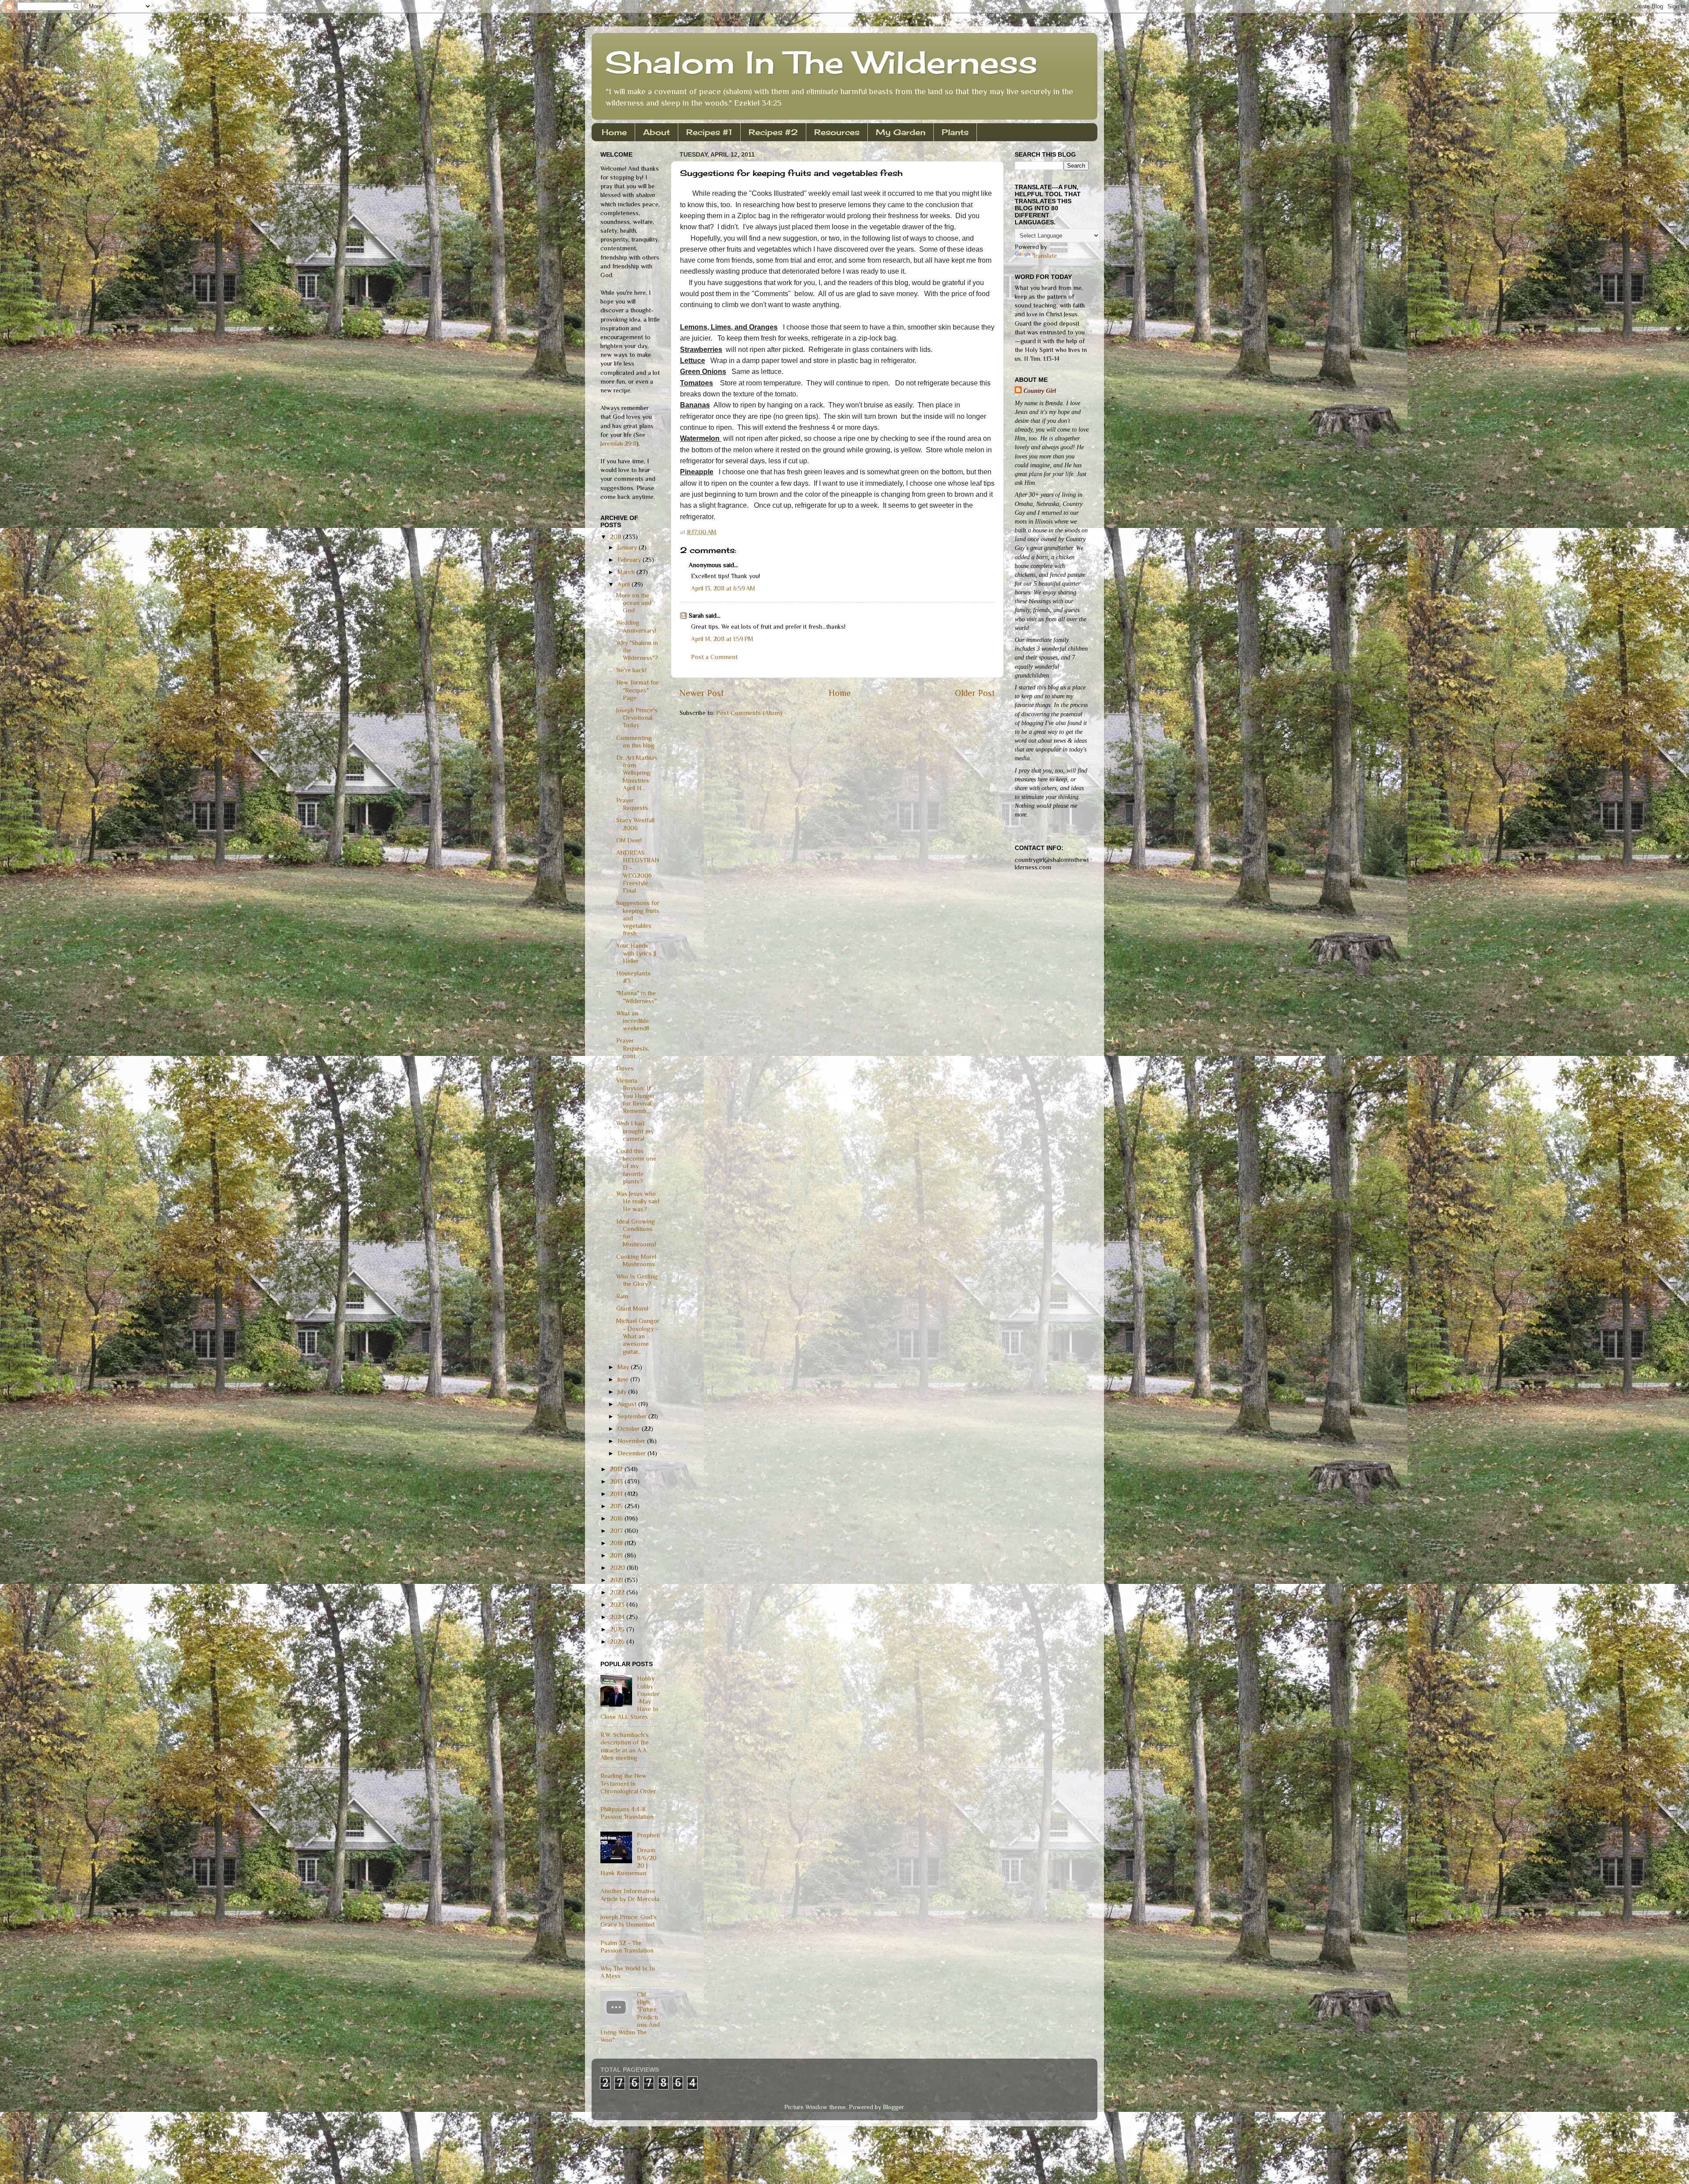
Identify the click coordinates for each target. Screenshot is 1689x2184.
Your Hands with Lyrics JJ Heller (636, 953)
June (624, 1379)
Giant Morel (632, 1308)
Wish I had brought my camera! (635, 1131)
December (632, 1453)
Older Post (975, 693)
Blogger (893, 2107)
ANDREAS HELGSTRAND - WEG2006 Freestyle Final (638, 872)
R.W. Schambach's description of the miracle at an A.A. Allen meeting (625, 1746)
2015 (617, 1506)
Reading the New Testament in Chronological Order (628, 1783)
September (633, 1416)
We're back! (631, 670)
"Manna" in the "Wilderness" (636, 997)
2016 (617, 1518)
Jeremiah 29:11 (618, 443)
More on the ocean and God (634, 603)
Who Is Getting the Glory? (637, 1280)
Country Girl (1040, 391)
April (625, 584)
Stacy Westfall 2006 (635, 824)
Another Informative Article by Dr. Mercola (630, 1895)
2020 (618, 1568)
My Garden (901, 132)
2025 (618, 1629)
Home (614, 132)
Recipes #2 (773, 132)
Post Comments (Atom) (749, 713)
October (630, 1429)
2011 (616, 537)
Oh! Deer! (629, 840)
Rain (622, 1296)
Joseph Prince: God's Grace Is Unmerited (629, 1921)
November (632, 1441)
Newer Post (702, 693)
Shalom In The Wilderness (821, 62)
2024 (618, 1617)
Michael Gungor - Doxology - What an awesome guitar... (638, 1336)
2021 (617, 1580)
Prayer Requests (632, 804)
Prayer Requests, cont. (633, 1048)
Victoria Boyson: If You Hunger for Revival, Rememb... (636, 1096)
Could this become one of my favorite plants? (636, 1166)
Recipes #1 (709, 132)
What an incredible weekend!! (633, 1021)
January (628, 547)
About (656, 132)
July (623, 1392)
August (628, 1404)
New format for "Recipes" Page (637, 690)
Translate (1045, 256)
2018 (617, 1543)
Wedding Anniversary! (636, 626)
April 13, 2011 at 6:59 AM (723, 588)
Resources (837, 132)
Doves (625, 1068)
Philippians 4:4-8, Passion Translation (627, 1813)
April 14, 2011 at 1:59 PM (722, 639)
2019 (617, 1555)
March (627, 572)
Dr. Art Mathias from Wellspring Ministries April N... (637, 773)
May (624, 1367)
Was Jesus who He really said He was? (638, 1201)
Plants (955, 132)
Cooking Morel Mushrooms (636, 1260)
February (630, 560)
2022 (618, 1592)
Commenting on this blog (635, 742)
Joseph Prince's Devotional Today (637, 718)
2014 (617, 1494)
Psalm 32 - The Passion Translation (627, 1947)
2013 (617, 1481)
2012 (617, 1469)
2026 (618, 1642)
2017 (617, 1531)
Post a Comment (714, 657)
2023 (618, 1605)
